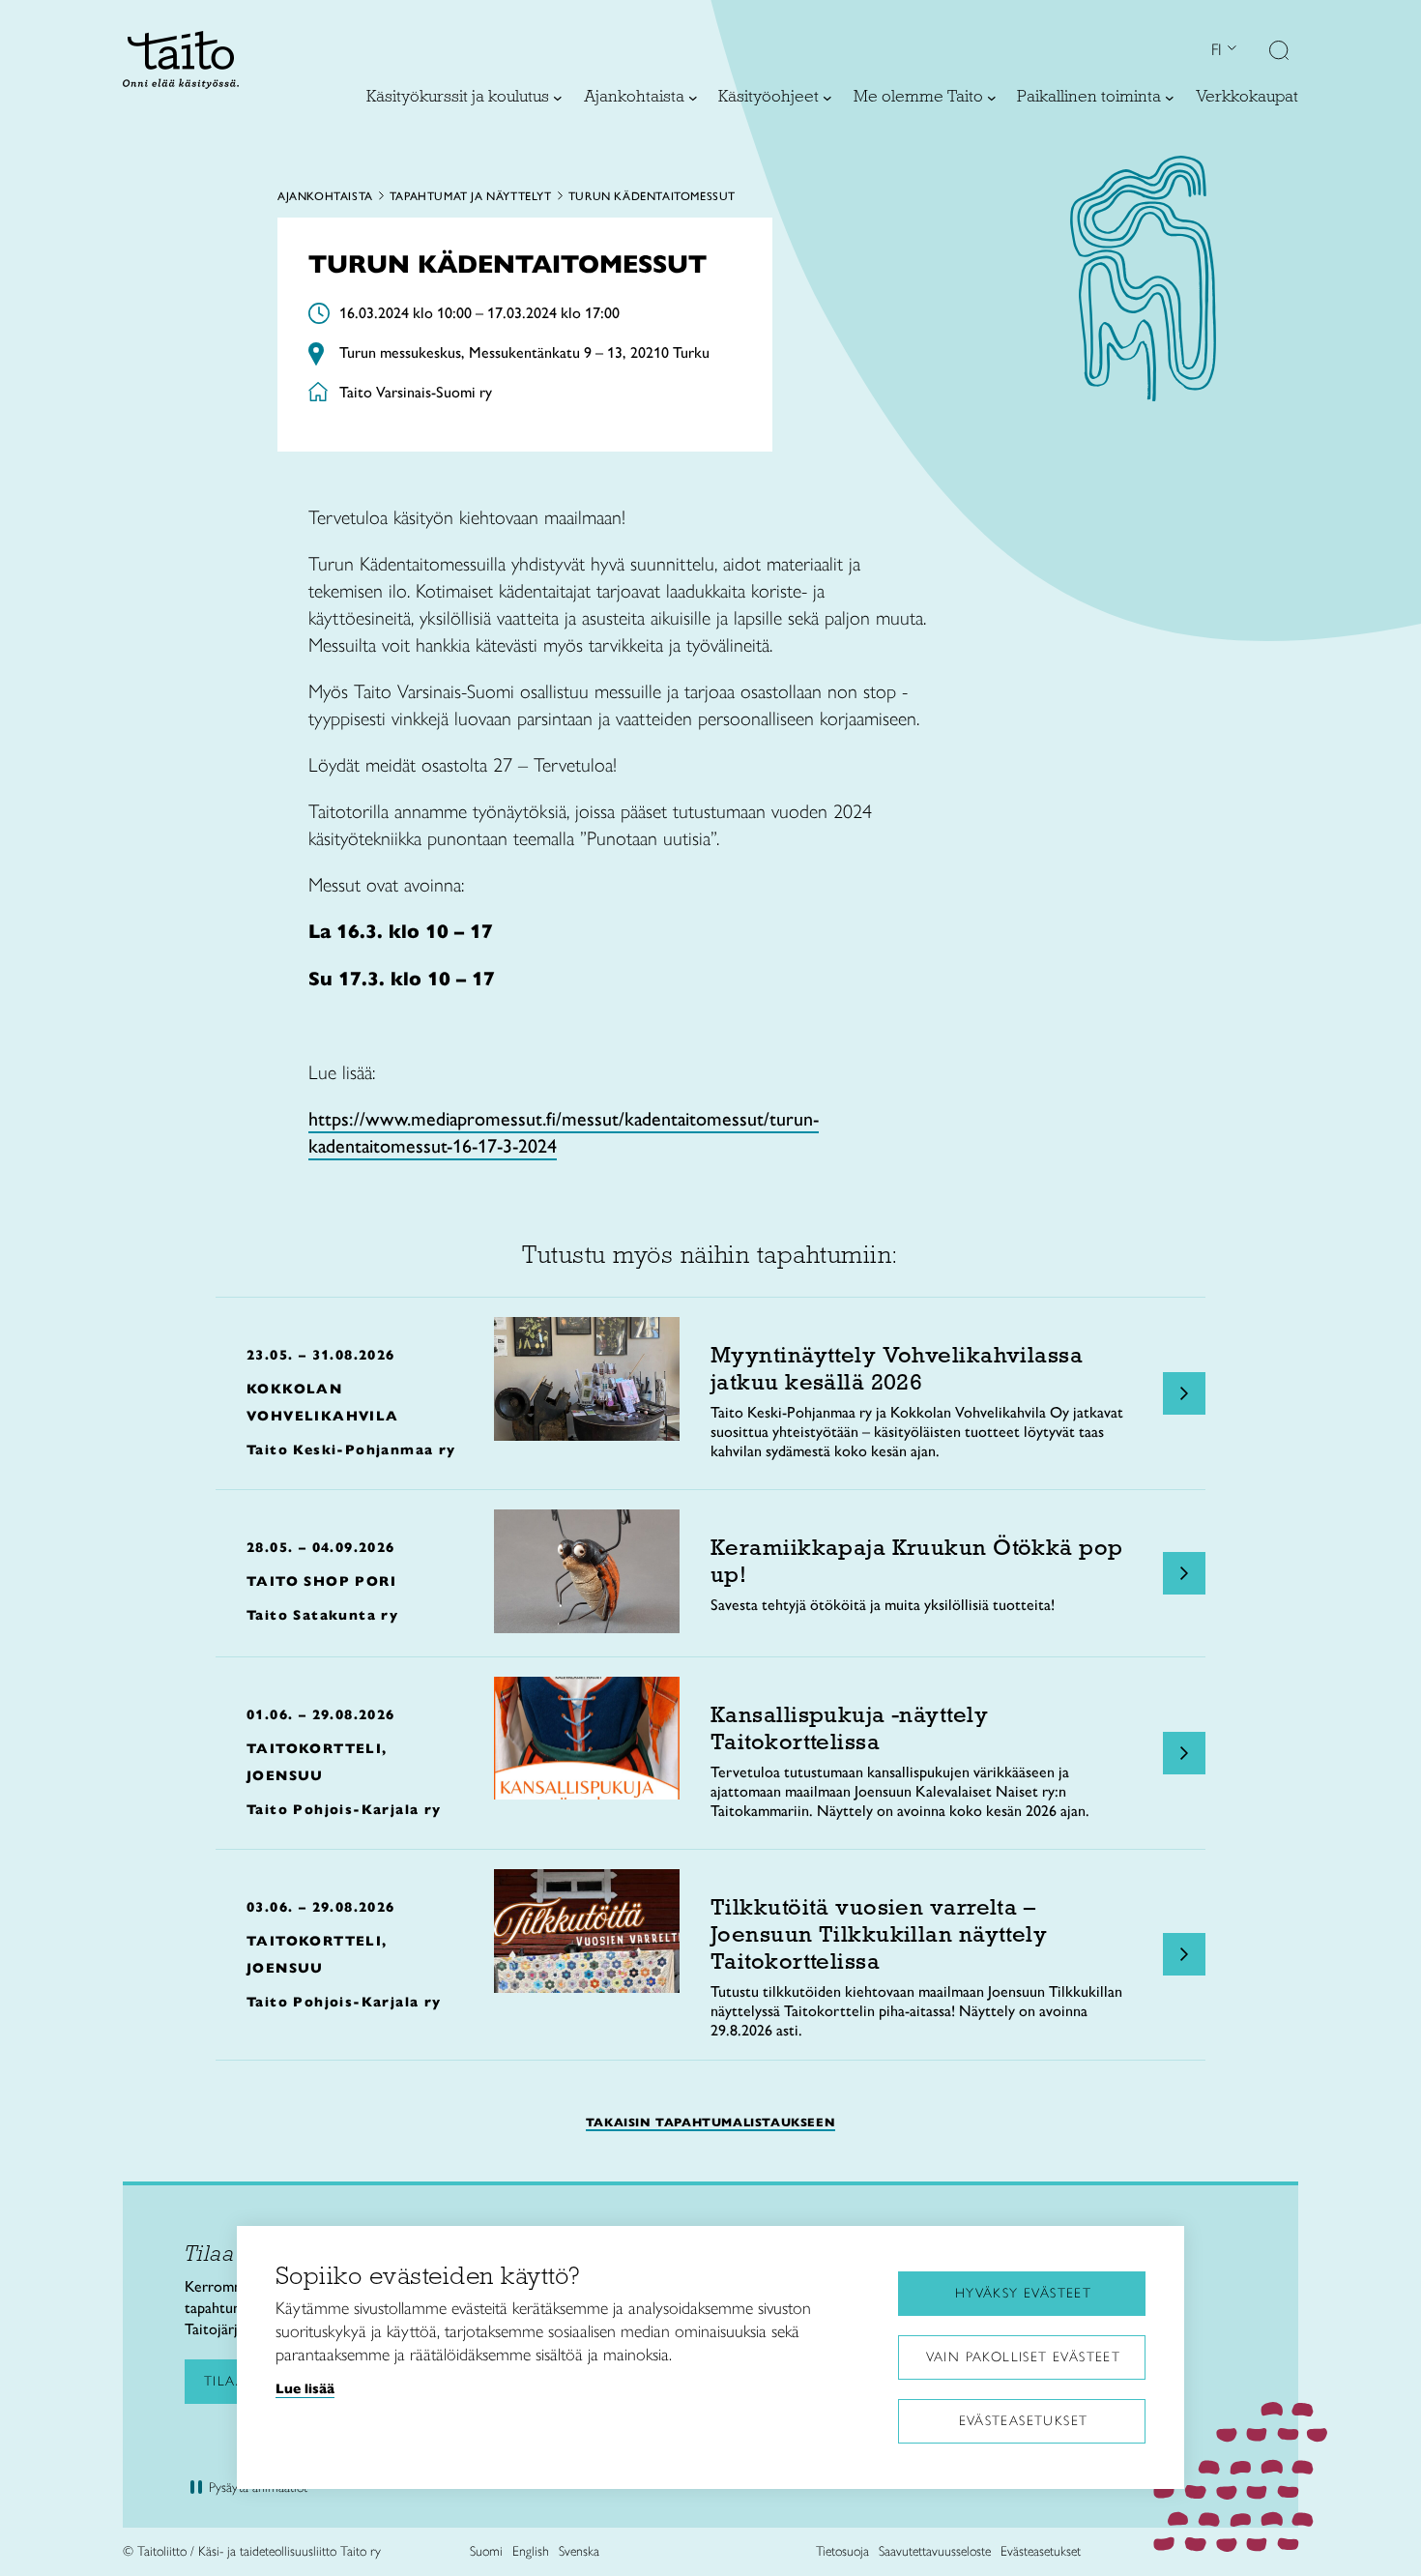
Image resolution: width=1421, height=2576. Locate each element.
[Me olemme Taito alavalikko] (992, 98)
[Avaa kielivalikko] (1230, 50)
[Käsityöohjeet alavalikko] (827, 98)
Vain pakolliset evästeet (1024, 2357)
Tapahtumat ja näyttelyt (471, 196)
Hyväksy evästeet (1023, 2293)
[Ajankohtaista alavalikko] (693, 98)
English (531, 2551)
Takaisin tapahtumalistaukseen (710, 2122)
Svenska (579, 2551)
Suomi (486, 2551)
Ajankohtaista (325, 196)
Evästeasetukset (1024, 2421)
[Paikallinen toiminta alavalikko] (1170, 98)
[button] (1279, 52)
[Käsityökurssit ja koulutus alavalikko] (558, 98)
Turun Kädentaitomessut (652, 196)
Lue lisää (305, 2388)
